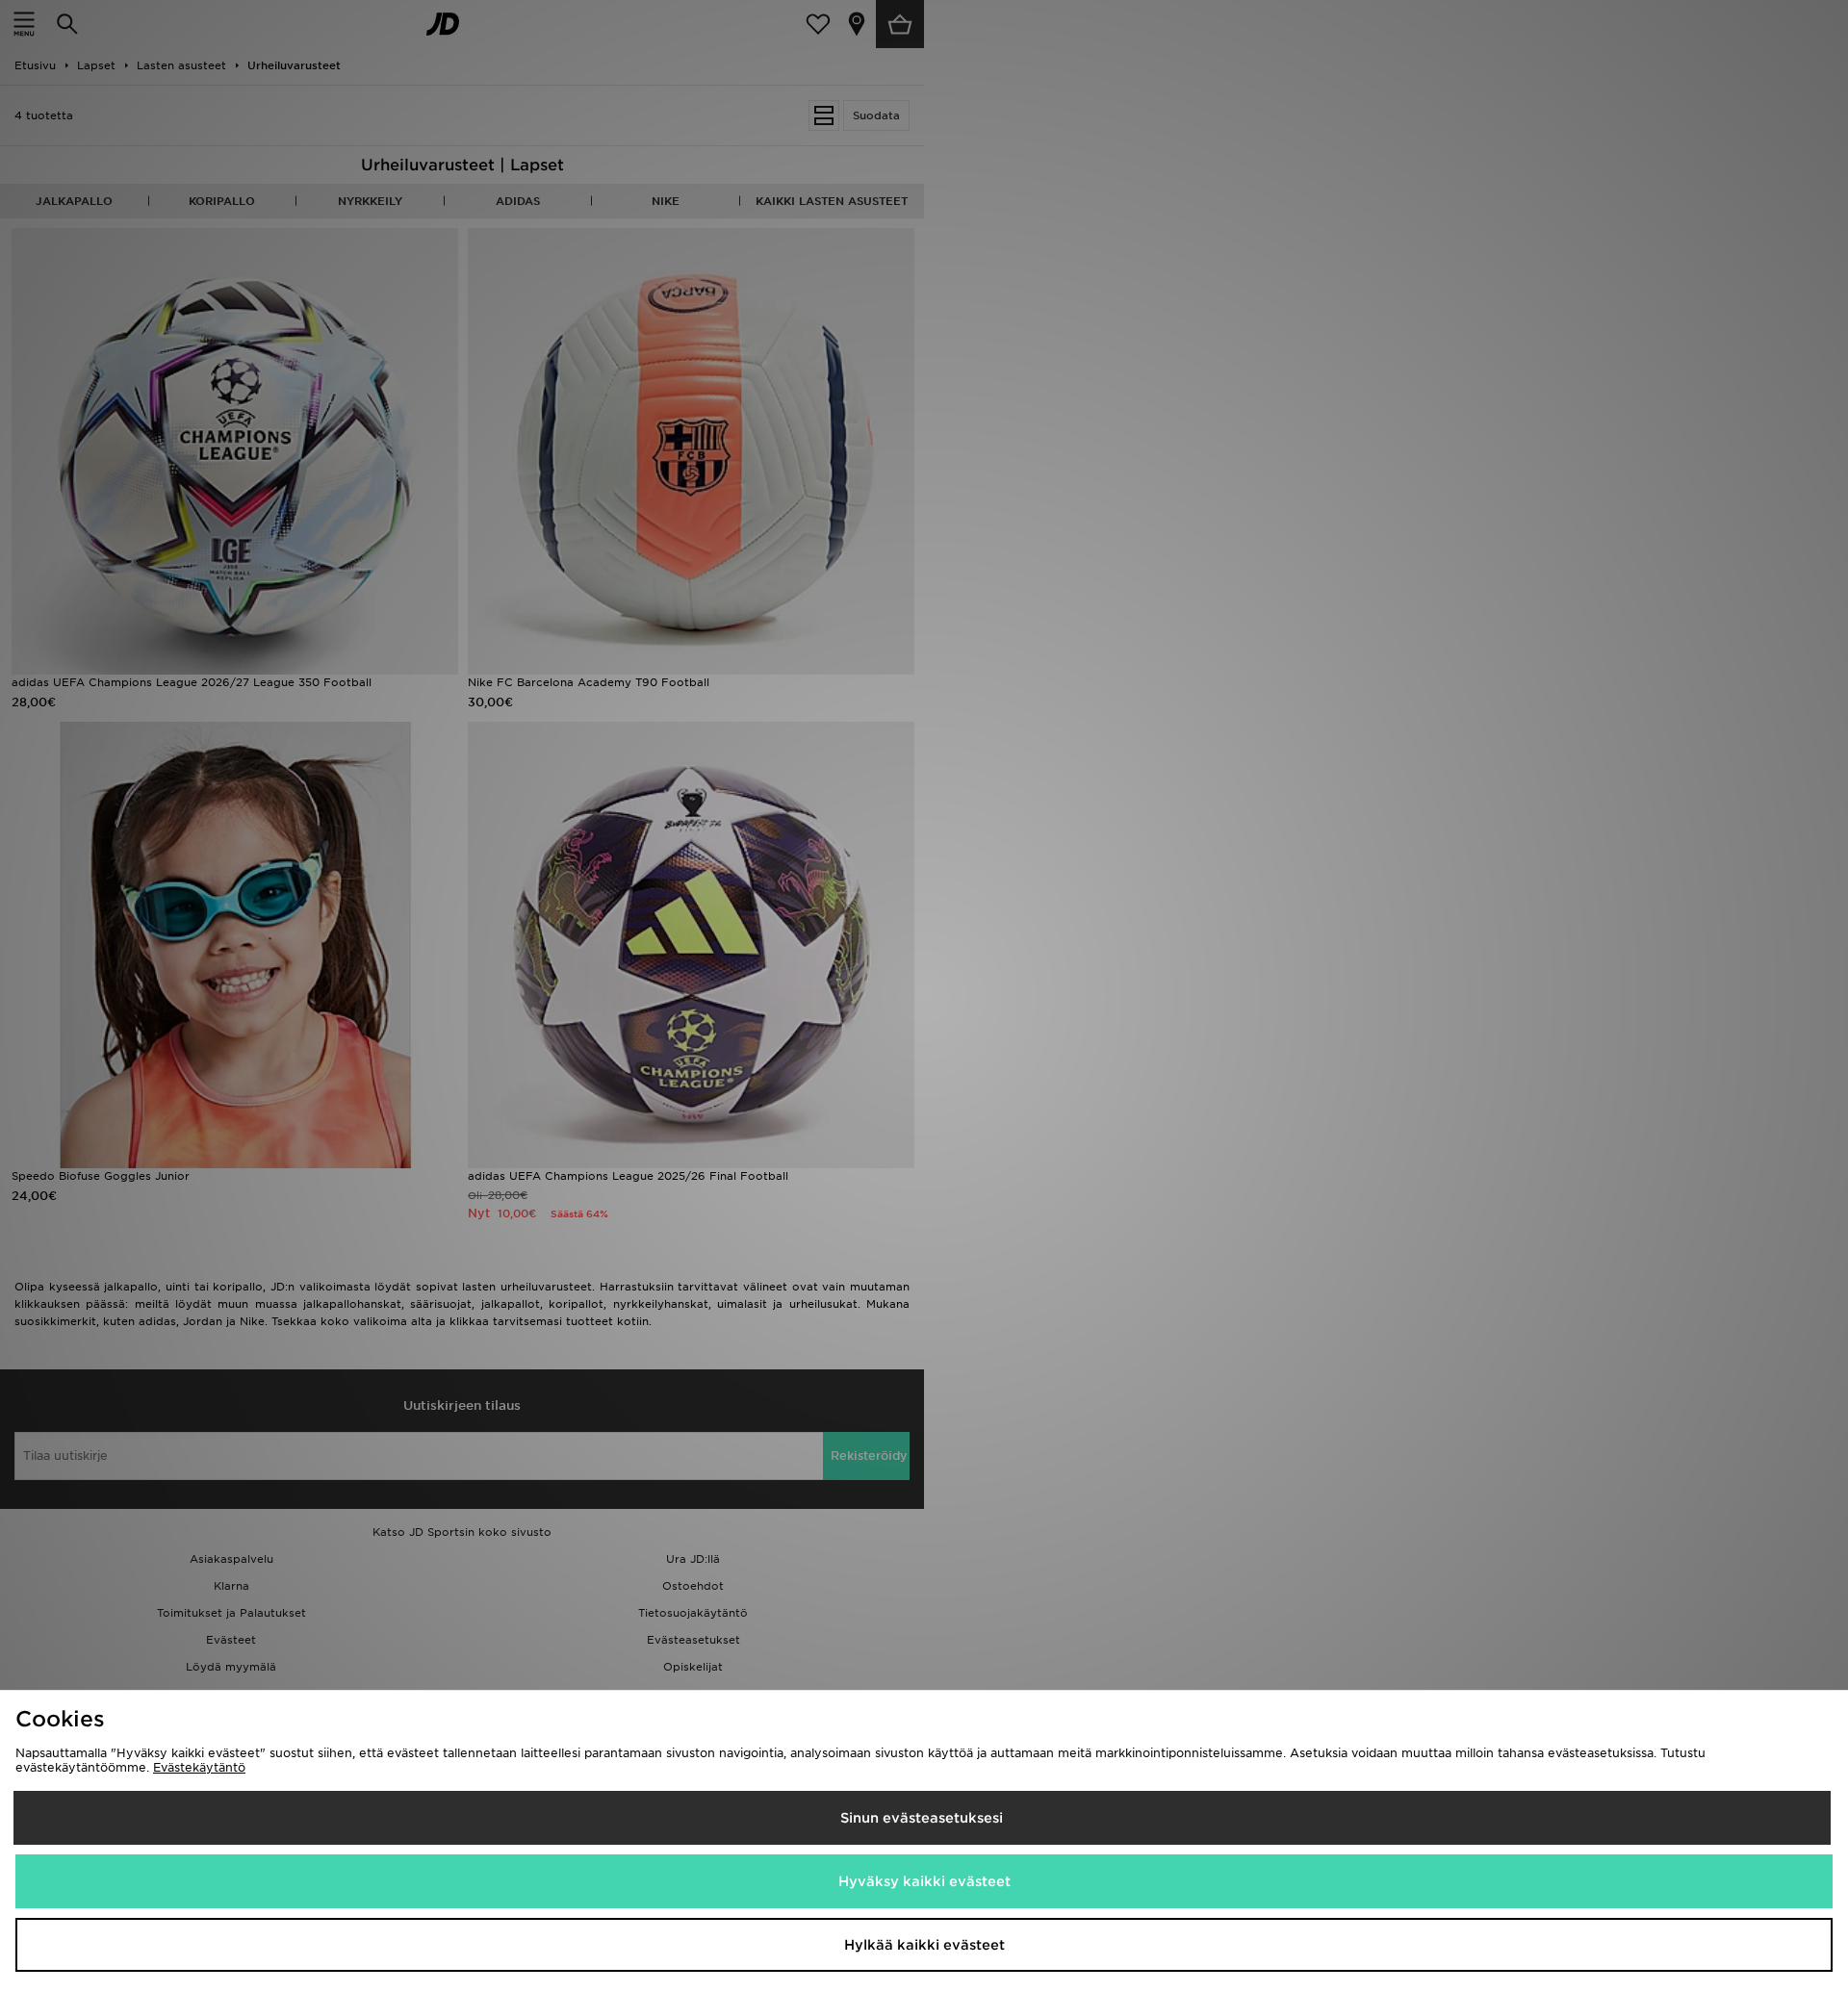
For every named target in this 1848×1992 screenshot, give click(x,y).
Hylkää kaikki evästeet (924, 1945)
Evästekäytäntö (199, 1767)
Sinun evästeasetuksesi (922, 1818)
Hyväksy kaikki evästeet (924, 1881)
